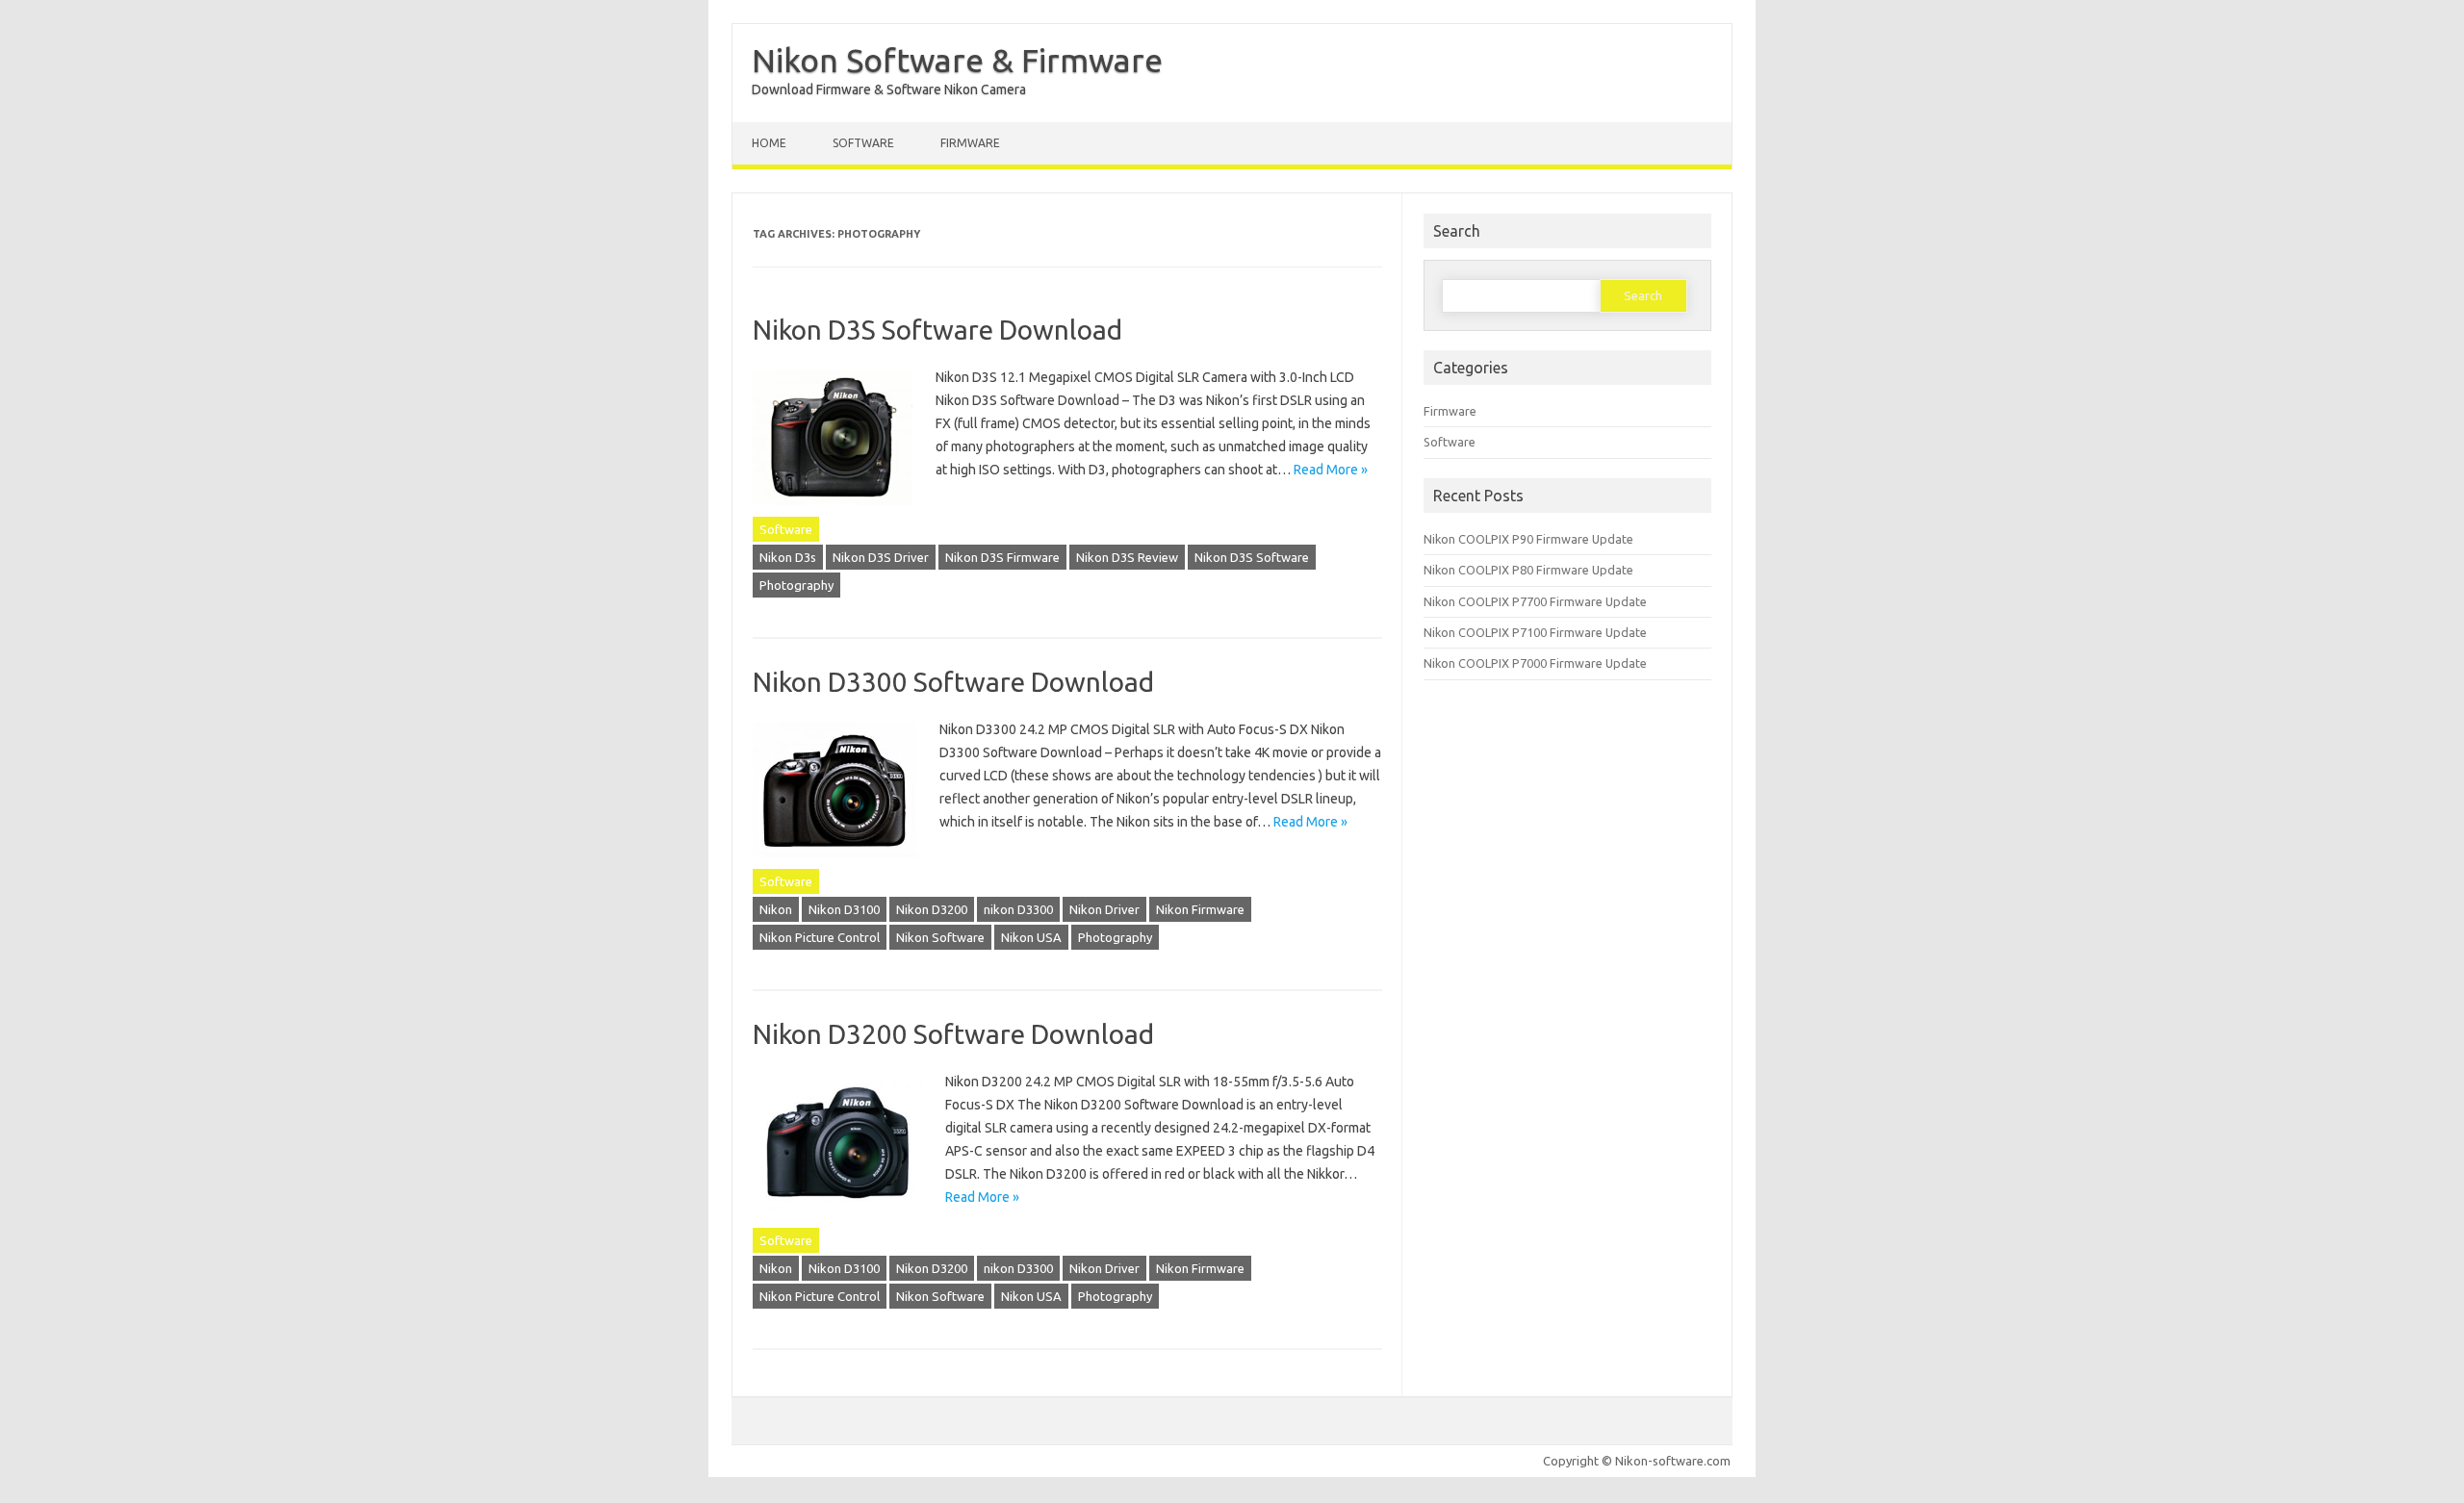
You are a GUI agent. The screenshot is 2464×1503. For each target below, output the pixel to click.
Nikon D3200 (932, 909)
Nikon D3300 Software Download (953, 682)
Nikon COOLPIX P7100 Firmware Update (1535, 632)
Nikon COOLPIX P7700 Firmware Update (1535, 601)
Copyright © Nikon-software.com (1637, 1461)
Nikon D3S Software (1252, 557)
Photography (796, 585)
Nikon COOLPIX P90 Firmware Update (1528, 539)
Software (863, 143)
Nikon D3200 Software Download (953, 1034)
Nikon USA (1031, 937)
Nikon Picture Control (820, 937)
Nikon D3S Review (1127, 557)
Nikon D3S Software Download (937, 330)
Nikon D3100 (844, 909)
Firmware (970, 143)
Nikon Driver (1104, 909)
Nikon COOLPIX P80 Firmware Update (1528, 570)
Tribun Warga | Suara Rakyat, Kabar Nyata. (16, 1501)
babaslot (4, 1501)
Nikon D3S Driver (881, 557)
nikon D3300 (1018, 909)
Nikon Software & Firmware (957, 60)
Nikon (776, 909)
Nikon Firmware (1200, 909)
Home (769, 143)
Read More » (1331, 470)
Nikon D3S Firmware (1002, 557)
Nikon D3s (788, 557)
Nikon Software (940, 937)
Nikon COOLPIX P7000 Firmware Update (1535, 663)
